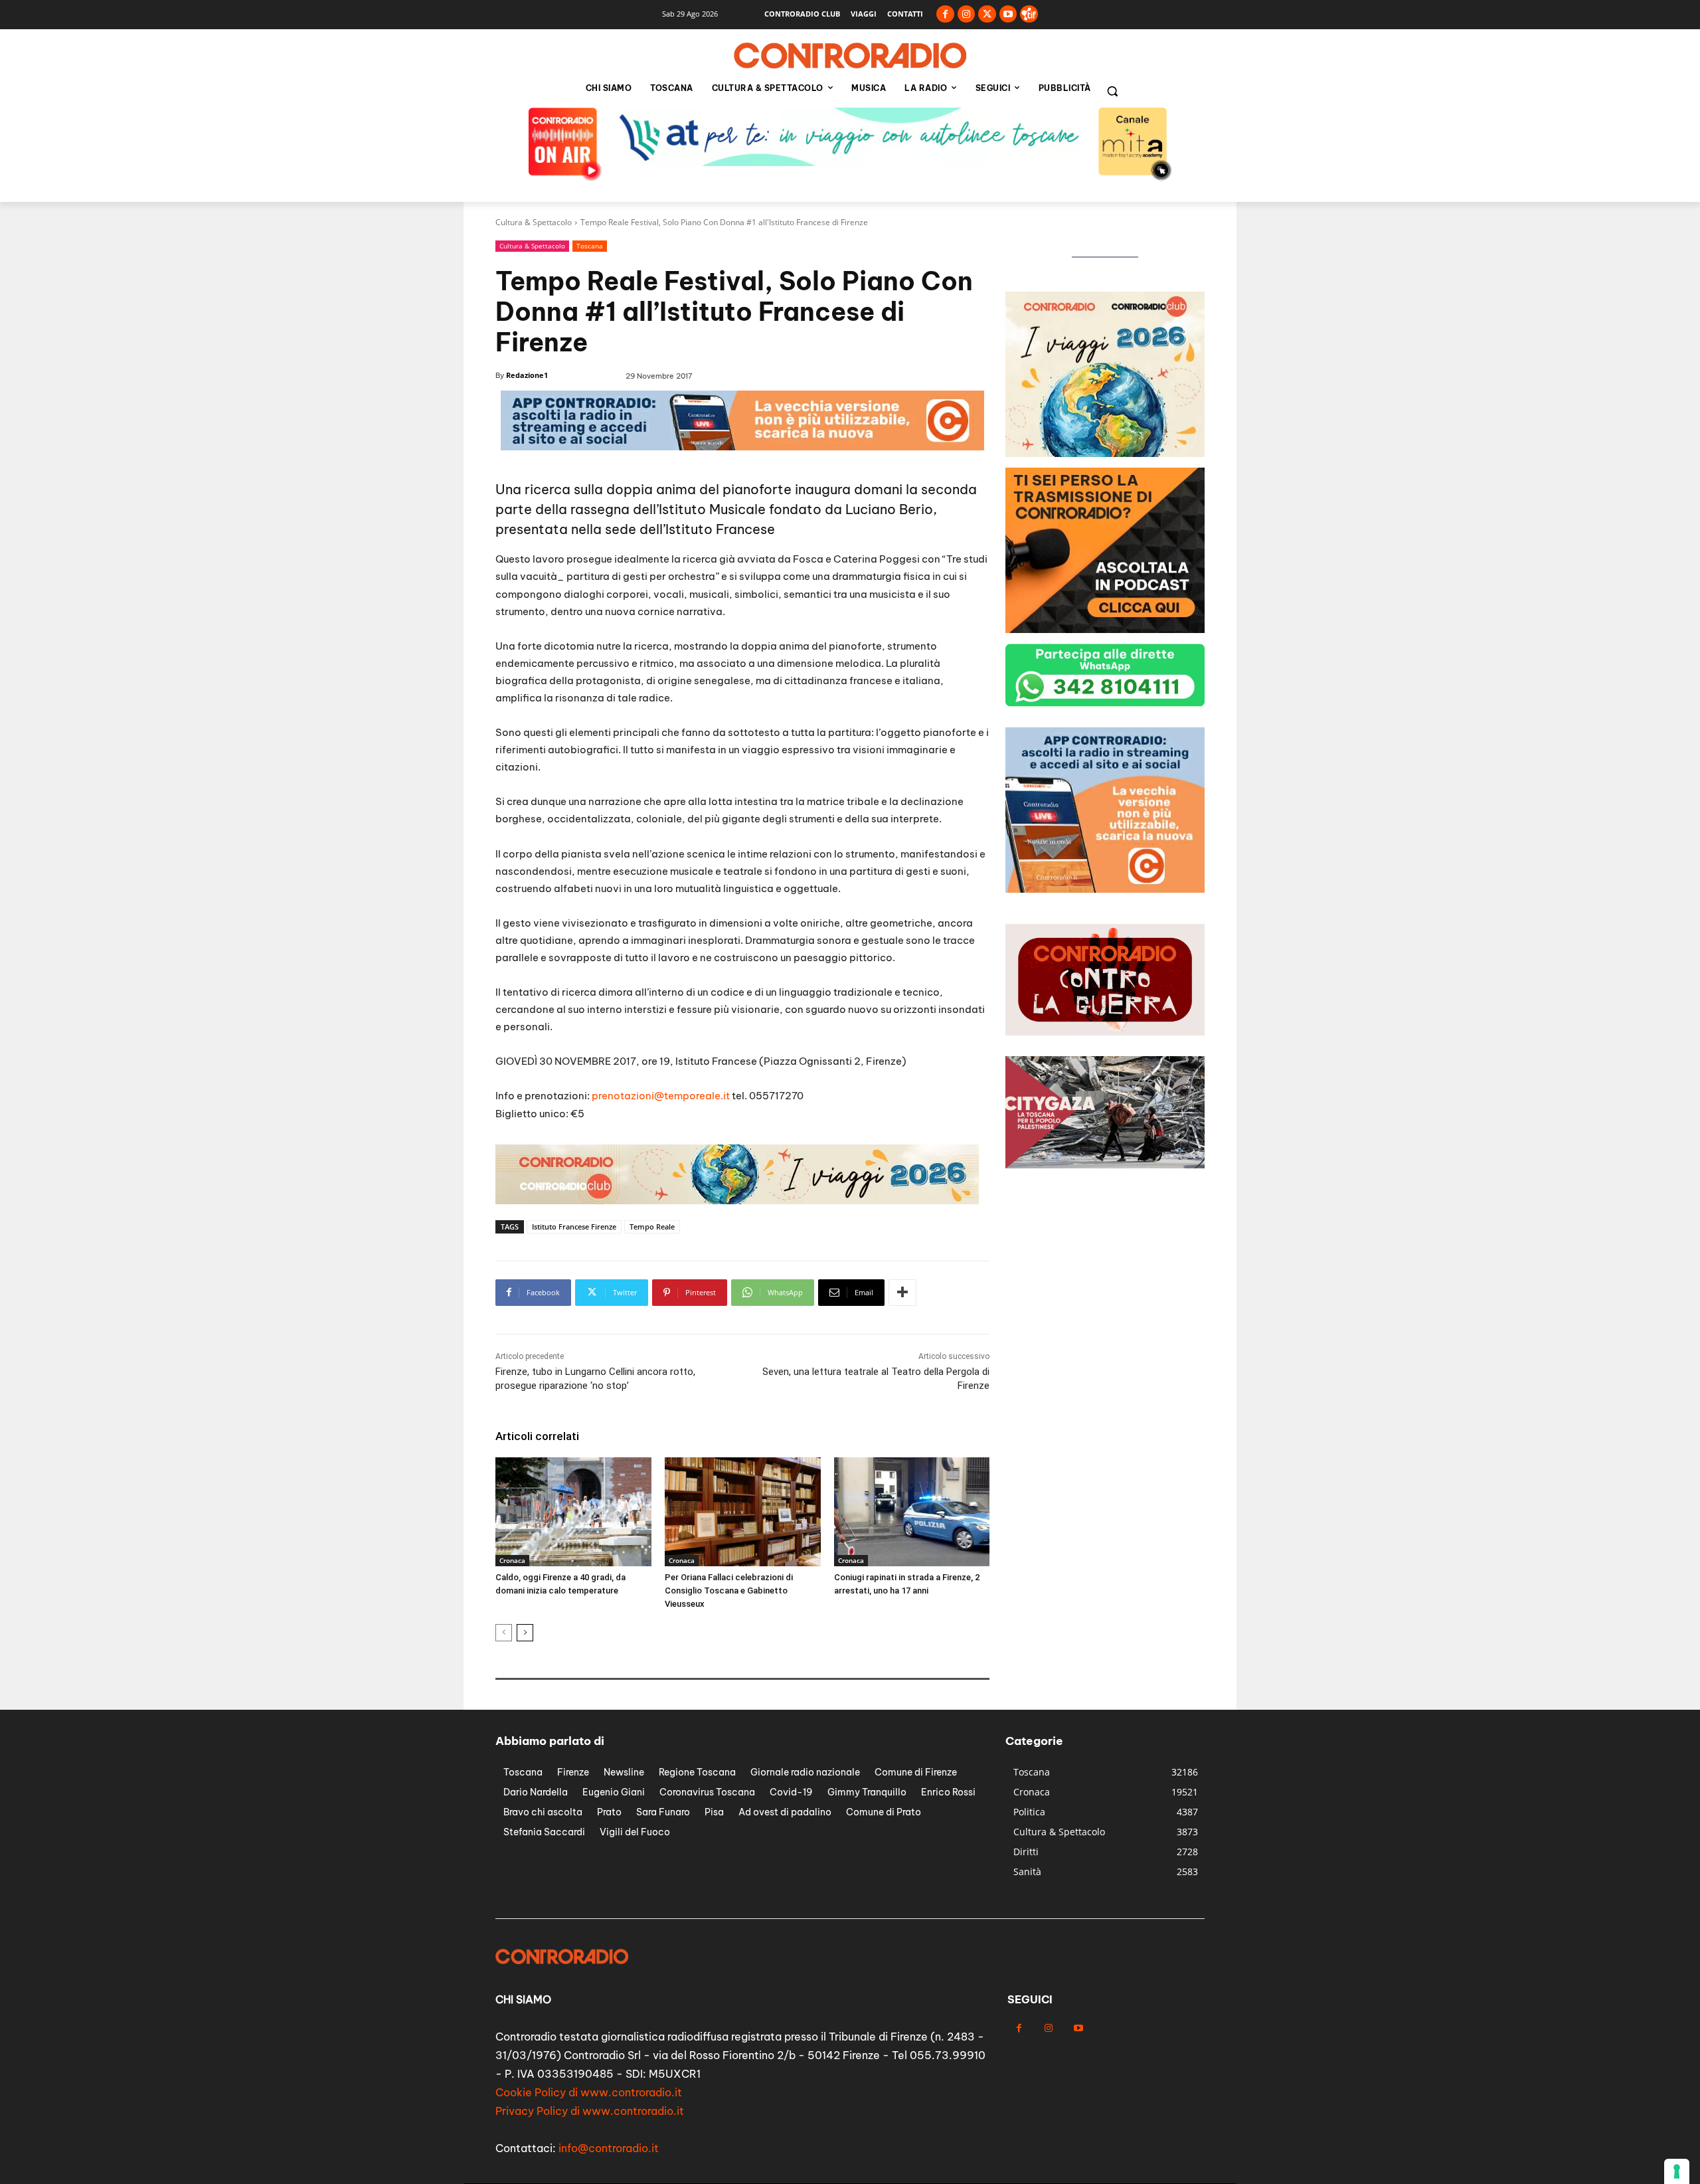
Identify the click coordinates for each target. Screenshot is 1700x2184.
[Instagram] (967, 14)
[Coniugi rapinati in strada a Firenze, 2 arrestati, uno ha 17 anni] (912, 1512)
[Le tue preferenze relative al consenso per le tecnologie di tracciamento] (1677, 2171)
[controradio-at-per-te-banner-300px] (1105, 889)
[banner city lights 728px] (850, 162)
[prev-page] (504, 1633)
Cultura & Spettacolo (534, 222)
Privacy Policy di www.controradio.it (590, 2111)
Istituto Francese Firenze (574, 1227)
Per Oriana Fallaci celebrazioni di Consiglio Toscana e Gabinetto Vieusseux (729, 1591)
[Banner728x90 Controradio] (742, 447)
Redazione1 (527, 375)
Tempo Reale (652, 1227)
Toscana (590, 246)
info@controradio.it (609, 2148)
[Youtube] (1008, 14)
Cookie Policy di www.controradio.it (589, 2092)
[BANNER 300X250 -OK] (1105, 453)
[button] (1112, 91)
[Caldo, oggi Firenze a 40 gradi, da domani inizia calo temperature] (573, 1512)
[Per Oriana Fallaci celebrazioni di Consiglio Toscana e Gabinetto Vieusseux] (743, 1512)
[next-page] (525, 1633)
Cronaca (512, 1560)
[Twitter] (987, 14)
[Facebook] (945, 14)
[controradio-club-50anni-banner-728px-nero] (737, 1201)
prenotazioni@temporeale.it (661, 1096)
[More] (902, 1293)
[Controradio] (850, 56)
